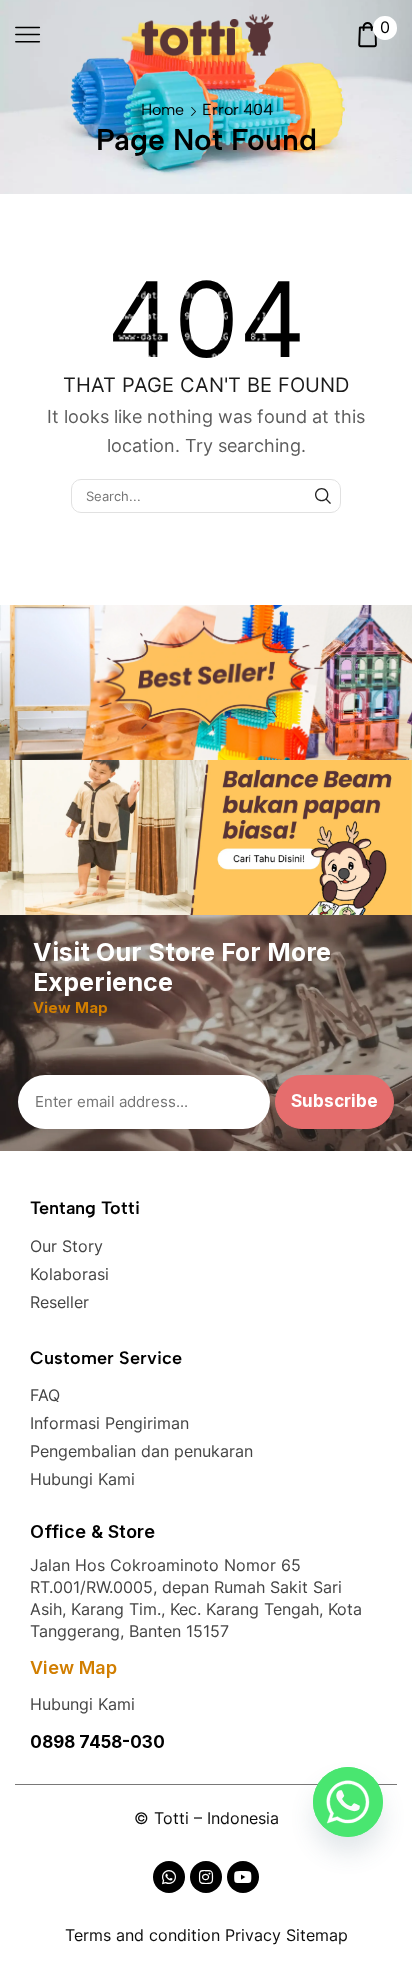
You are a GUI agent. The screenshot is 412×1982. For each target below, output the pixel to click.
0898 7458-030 (97, 1742)
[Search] (323, 496)
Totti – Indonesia (216, 1818)
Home (162, 109)
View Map (73, 1667)
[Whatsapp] (348, 1802)
